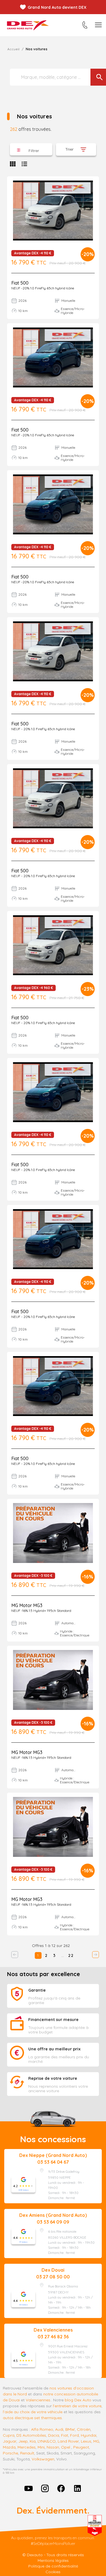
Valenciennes (38, 2400)
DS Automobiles (31, 2435)
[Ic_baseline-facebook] (61, 2488)
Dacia (54, 2435)
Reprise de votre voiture (53, 2078)
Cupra (9, 2435)
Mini (41, 2447)
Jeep (23, 2441)
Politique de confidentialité (53, 2566)
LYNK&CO (47, 2441)
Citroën (84, 2429)
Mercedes (27, 2447)
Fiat (65, 2435)
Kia (33, 2441)
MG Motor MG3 (27, 1605)
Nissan (53, 2447)
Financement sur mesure (53, 2020)
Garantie (37, 1990)
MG (96, 2441)
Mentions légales (53, 2560)
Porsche (10, 2453)
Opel (66, 2447)
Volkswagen (43, 2459)
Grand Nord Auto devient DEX (57, 7)
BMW (70, 2429)
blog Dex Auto (78, 2400)
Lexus (86, 2441)
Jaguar (10, 2441)
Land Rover (68, 2441)
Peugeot (81, 2447)
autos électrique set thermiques (32, 2418)
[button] (31, 149)
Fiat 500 (20, 283)
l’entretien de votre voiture (77, 2406)
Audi (59, 2429)
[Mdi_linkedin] (77, 2488)
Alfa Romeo (42, 2429)
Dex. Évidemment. (53, 2510)
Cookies (53, 2572)
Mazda (9, 2447)
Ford (74, 2435)
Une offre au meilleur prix (54, 2049)
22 (71, 1955)
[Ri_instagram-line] (45, 2488)
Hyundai (89, 2435)
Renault (27, 2453)
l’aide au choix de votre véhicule (33, 2412)
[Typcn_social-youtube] (29, 2488)
